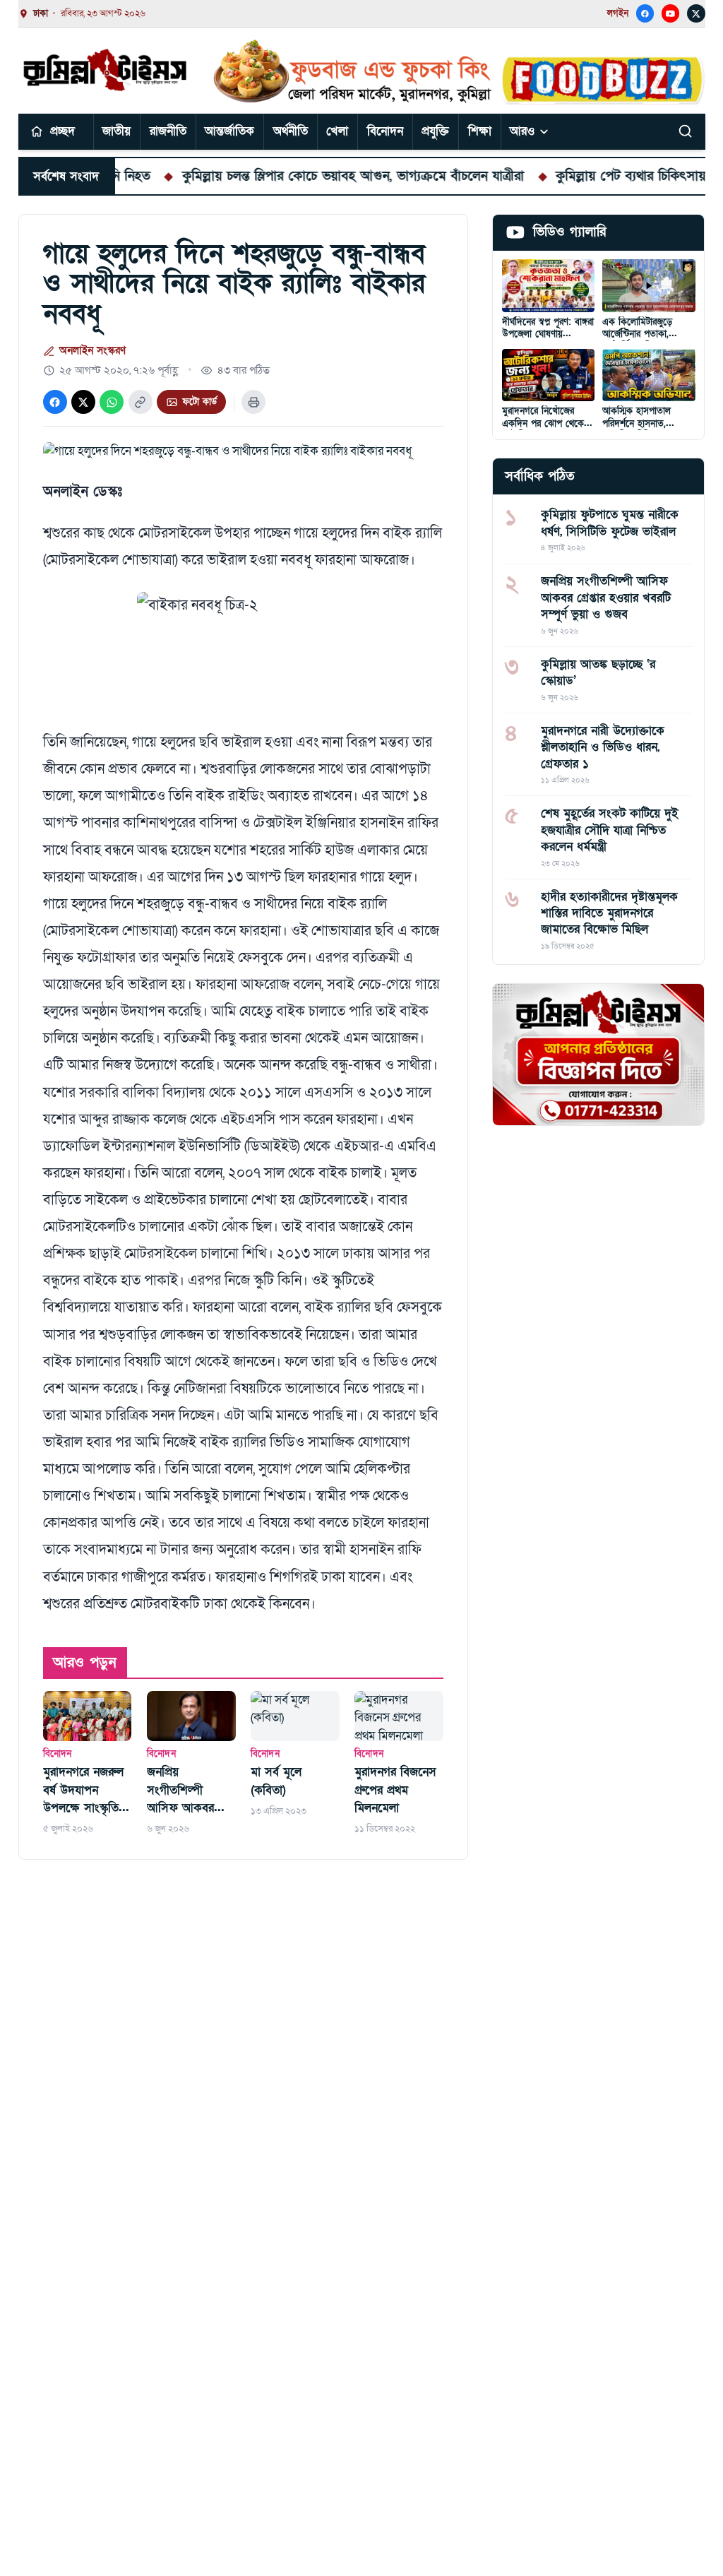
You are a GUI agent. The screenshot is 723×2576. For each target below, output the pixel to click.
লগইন (618, 13)
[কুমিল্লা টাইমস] (106, 70)
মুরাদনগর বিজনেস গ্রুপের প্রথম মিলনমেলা (395, 1790)
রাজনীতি (168, 131)
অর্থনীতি (291, 131)
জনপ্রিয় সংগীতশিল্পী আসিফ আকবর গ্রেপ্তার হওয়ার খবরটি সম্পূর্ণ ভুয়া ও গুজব (187, 1791)
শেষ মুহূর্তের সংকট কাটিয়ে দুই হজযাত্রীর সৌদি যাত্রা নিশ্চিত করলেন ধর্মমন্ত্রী (610, 830)
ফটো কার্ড (199, 402)
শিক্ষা (480, 131)
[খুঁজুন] (686, 131)
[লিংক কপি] (141, 402)
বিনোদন (385, 131)
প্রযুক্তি (435, 131)
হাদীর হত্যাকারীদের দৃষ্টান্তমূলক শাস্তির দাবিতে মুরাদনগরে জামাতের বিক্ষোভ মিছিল (609, 913)
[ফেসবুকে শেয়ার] (55, 402)
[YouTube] (671, 13)
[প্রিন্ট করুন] (253, 402)
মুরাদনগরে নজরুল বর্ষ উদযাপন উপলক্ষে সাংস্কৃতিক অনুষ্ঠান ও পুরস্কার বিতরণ (85, 1791)
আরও (522, 131)
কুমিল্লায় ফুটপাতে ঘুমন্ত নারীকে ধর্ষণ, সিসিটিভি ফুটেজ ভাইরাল (610, 523)
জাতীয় (116, 131)
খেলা (337, 131)
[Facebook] (645, 13)
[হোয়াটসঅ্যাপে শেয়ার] (112, 402)
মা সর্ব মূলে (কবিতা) (276, 1781)
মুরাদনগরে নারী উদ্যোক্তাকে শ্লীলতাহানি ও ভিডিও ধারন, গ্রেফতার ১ (603, 747)
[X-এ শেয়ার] (83, 402)
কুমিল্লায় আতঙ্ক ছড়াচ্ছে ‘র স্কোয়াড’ (598, 672)
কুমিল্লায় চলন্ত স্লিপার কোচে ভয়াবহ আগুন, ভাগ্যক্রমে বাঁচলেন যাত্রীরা (300, 176)
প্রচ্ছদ (62, 131)
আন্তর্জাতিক (229, 131)
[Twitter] (696, 13)
